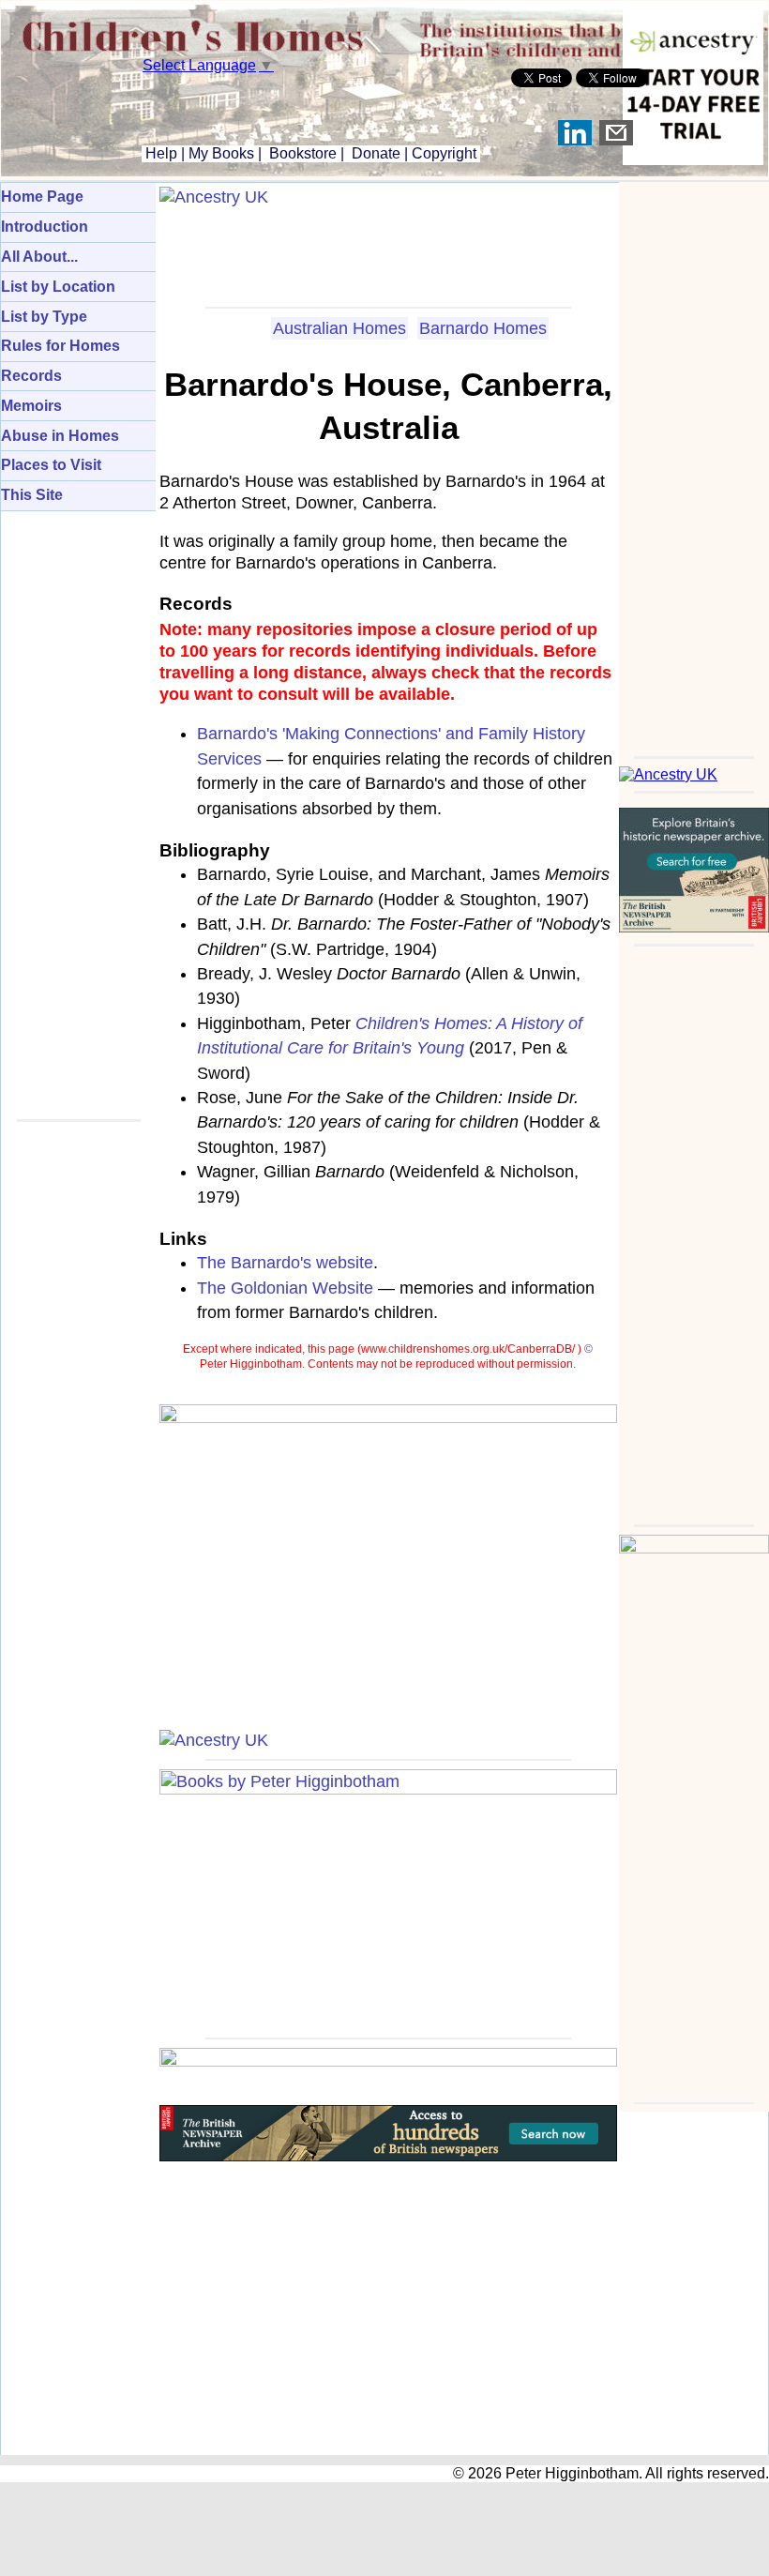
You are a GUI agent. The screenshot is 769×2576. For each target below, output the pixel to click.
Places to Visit (51, 465)
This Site (32, 495)
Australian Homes (339, 328)
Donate (376, 153)
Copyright (444, 153)
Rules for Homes (60, 346)
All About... (39, 257)
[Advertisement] (694, 463)
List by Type (44, 317)
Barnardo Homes (483, 328)
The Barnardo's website (285, 1263)
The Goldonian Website (285, 1288)
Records (31, 376)
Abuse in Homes (60, 436)
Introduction (45, 227)
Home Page (42, 197)
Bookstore (303, 153)
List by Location (58, 287)
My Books (221, 153)
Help (159, 153)
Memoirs (31, 406)
